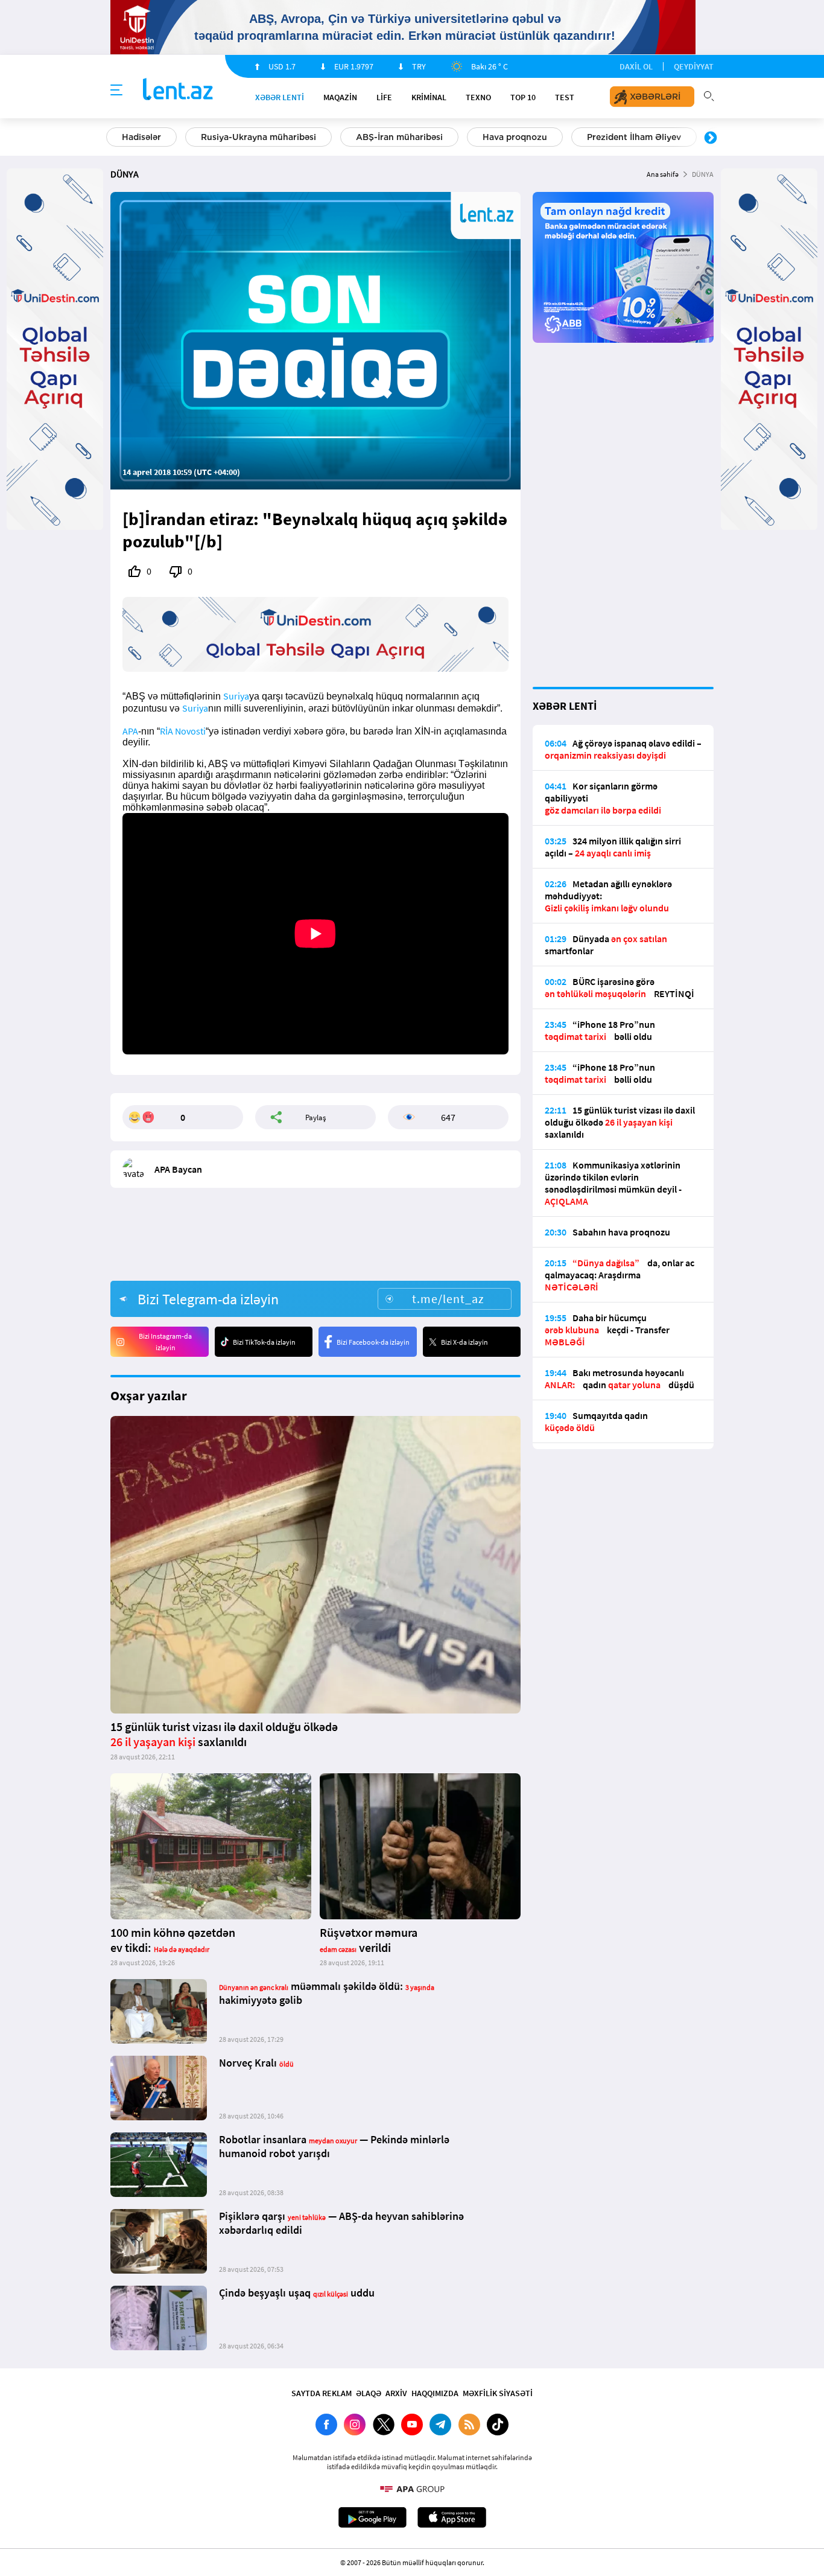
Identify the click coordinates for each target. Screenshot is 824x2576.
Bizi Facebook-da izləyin (373, 1342)
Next (711, 138)
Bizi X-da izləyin (464, 1342)
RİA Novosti (183, 731)
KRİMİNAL (429, 97)
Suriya (236, 696)
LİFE (384, 97)
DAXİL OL (636, 66)
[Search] (709, 95)
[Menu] (116, 91)
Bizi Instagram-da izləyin (165, 1342)
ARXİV (396, 2393)
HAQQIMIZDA (435, 2393)
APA (130, 731)
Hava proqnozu (515, 137)
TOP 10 (523, 97)
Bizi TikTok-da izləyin (264, 1342)
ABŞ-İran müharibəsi (399, 137)
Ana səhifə (663, 174)
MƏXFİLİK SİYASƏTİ (498, 2393)
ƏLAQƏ (369, 2393)
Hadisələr (141, 137)
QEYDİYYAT (694, 66)
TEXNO (478, 97)
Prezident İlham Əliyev (634, 137)
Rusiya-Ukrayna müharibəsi (258, 137)
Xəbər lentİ (280, 97)
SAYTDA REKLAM (322, 2393)
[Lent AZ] (178, 90)
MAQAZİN (340, 97)
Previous (113, 138)
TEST (565, 97)
